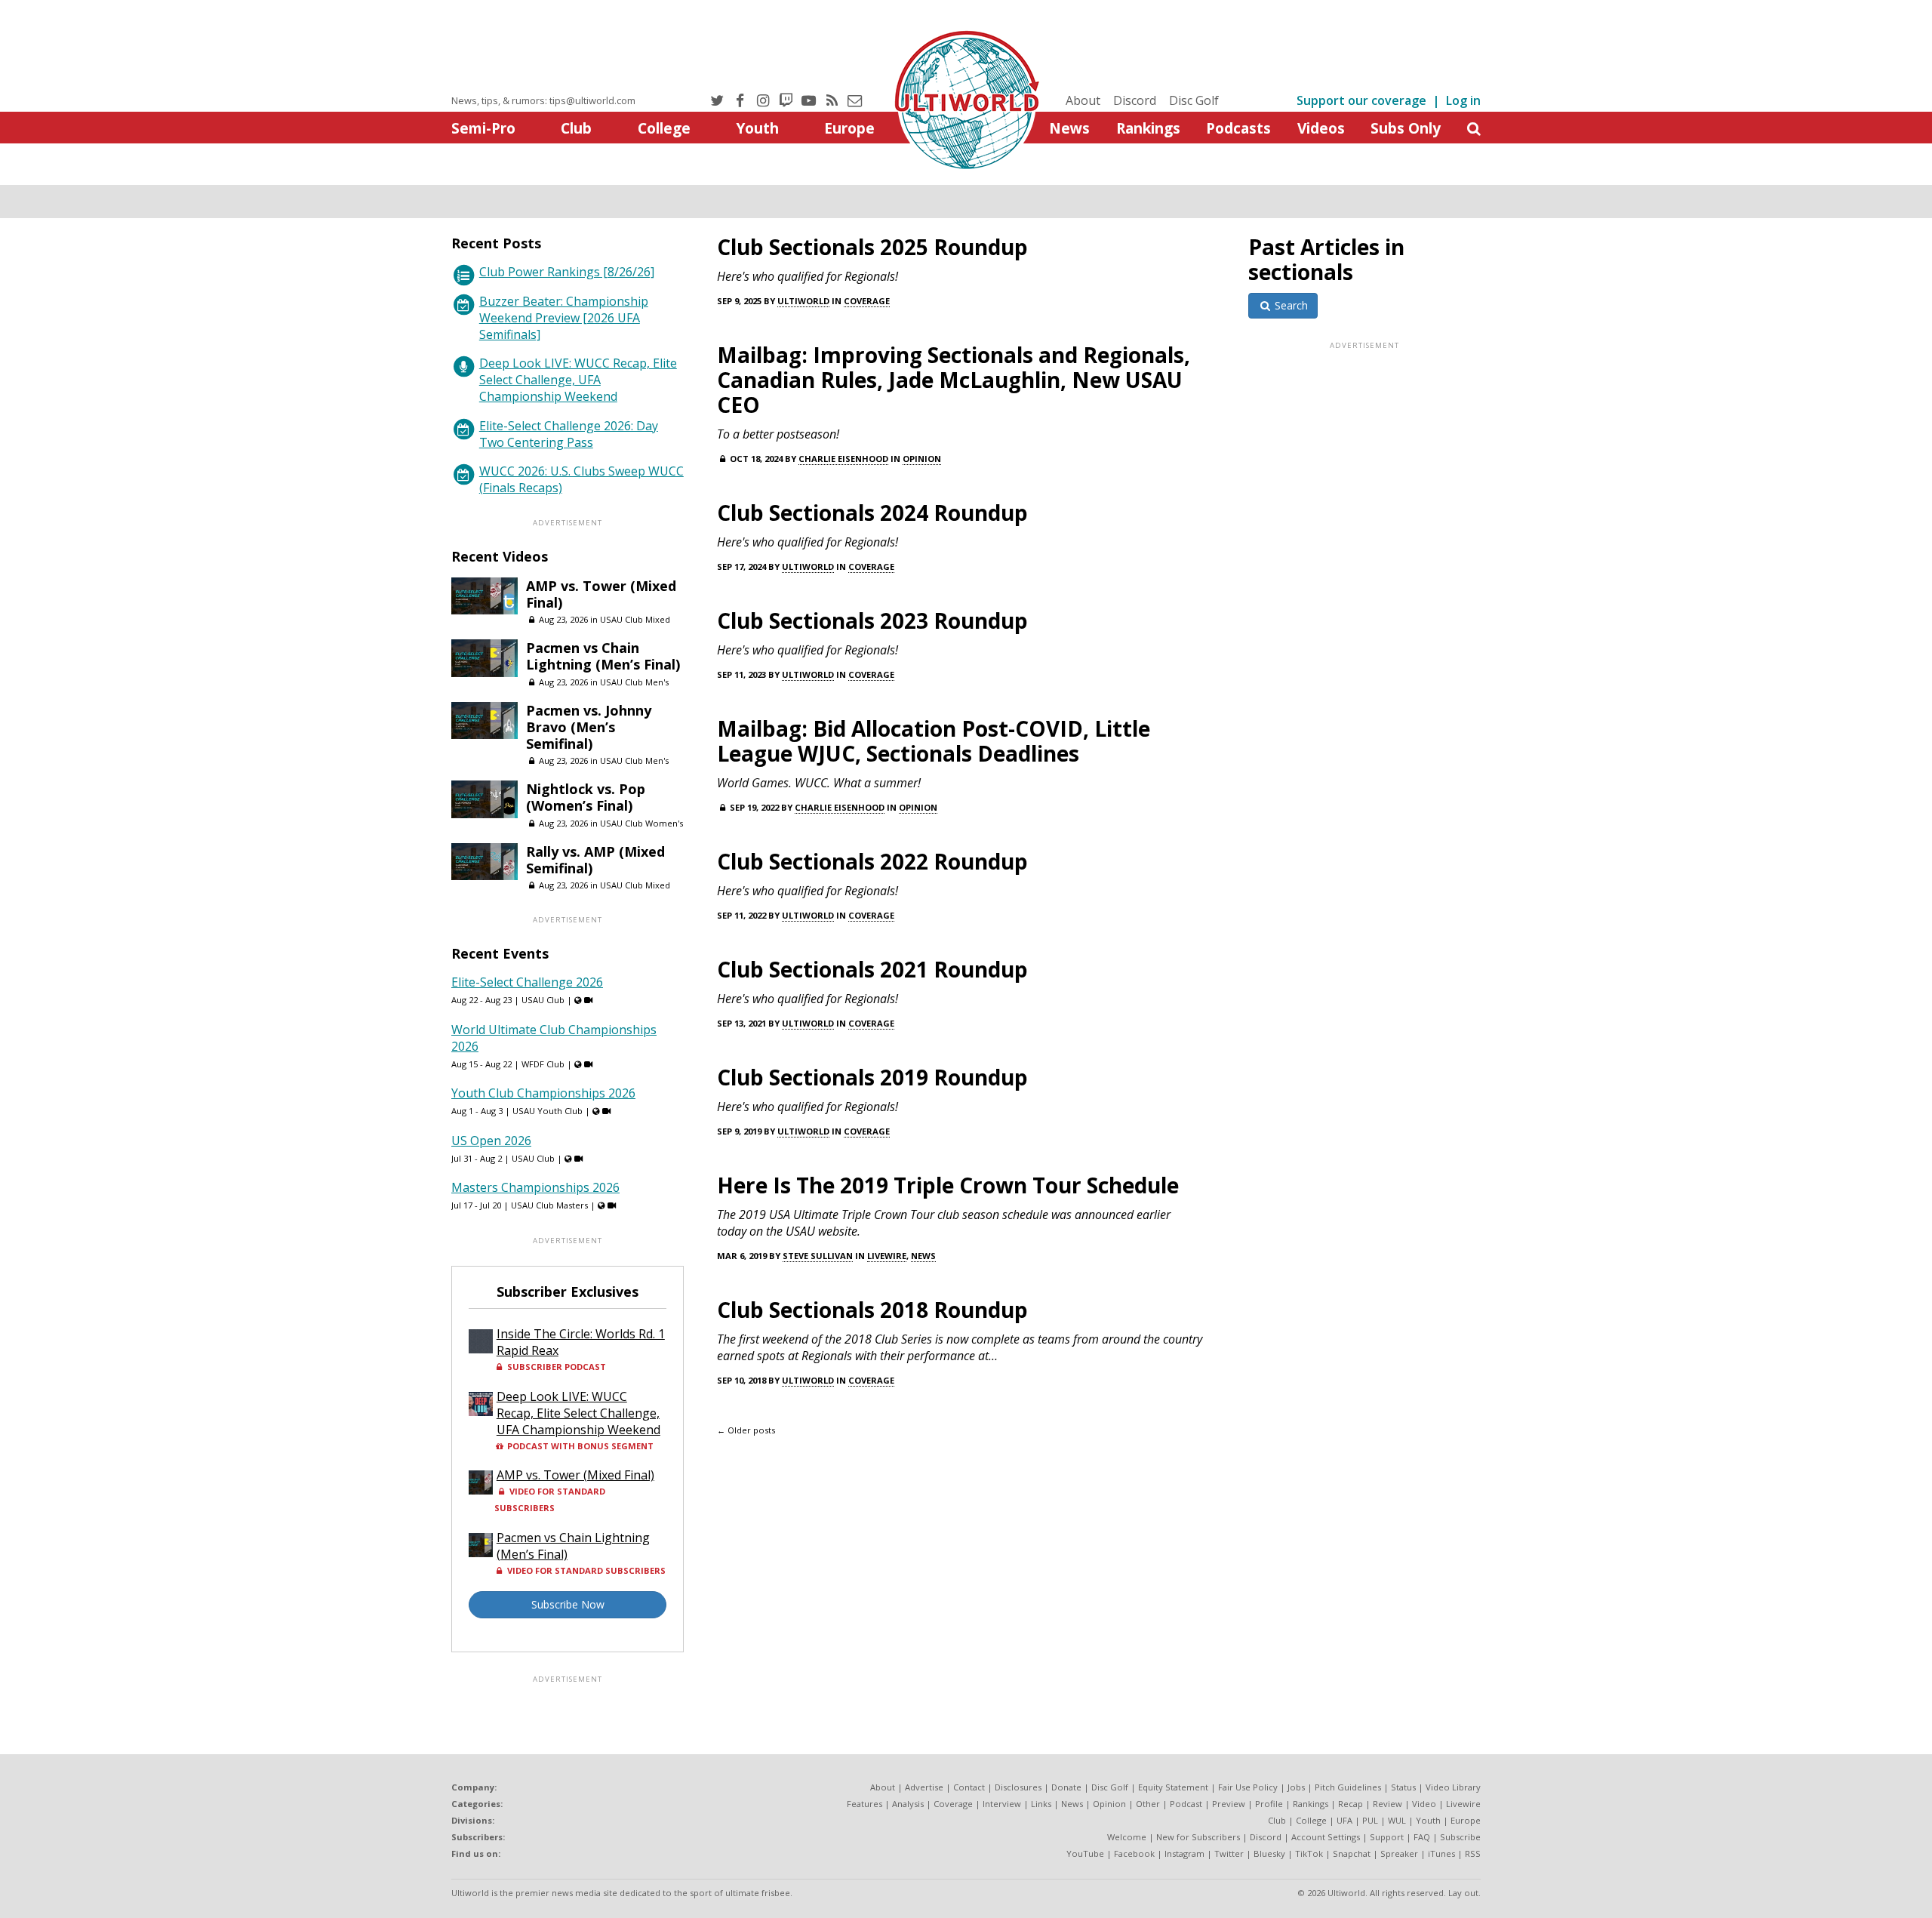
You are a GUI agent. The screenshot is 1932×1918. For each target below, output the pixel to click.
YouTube (1085, 1853)
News (1069, 128)
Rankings (1148, 128)
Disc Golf (1194, 100)
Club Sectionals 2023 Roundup (872, 620)
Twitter (1229, 1853)
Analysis (908, 1804)
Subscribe (1460, 1837)
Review (1387, 1804)
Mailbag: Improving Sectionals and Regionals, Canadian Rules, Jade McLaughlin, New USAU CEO (954, 380)
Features (864, 1804)
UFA (1344, 1820)
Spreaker (1399, 1853)
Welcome (1127, 1837)
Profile (1269, 1804)
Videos (1321, 128)
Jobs (1296, 1787)
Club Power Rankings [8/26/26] (567, 272)
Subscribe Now (568, 1604)
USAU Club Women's (641, 823)
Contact (969, 1787)
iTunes (1441, 1853)
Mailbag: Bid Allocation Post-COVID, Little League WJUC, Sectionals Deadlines (934, 741)
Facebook (1134, 1853)
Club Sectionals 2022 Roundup (872, 861)
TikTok (1309, 1853)
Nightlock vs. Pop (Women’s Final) (586, 797)
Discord (1135, 100)
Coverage (867, 301)
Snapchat (1352, 1853)
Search (1290, 305)
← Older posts (746, 1430)
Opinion (922, 459)
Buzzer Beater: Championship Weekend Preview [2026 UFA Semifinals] (564, 318)
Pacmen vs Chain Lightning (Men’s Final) (603, 656)
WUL (1397, 1820)
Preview (1229, 1804)
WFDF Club (543, 1064)
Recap (1351, 1804)
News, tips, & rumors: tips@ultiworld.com (543, 100)
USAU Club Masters (549, 1205)
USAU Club (543, 1000)
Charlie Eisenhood (843, 459)
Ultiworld (803, 301)
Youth (757, 128)
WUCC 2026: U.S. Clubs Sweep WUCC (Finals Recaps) (581, 479)
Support (1387, 1837)
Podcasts (1238, 128)
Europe (849, 128)
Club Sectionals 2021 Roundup (872, 969)
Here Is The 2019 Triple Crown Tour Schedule (948, 1185)
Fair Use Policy (1248, 1787)
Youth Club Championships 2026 (543, 1093)
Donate (1066, 1787)
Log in (1463, 100)
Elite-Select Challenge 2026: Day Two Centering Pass (569, 434)
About (1083, 100)
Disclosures (1018, 1787)
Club (576, 128)
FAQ (1422, 1837)
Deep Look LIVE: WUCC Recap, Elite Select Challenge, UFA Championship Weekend (578, 380)
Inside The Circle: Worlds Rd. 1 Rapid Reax (581, 1342)
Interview (1002, 1804)
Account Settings (1326, 1837)
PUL (1370, 1820)
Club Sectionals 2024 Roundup (872, 513)
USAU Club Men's (634, 682)
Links (1041, 1804)
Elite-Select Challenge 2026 (527, 982)
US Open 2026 (491, 1141)
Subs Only (1406, 128)
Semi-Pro (483, 128)
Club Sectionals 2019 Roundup (872, 1077)
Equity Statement (1173, 1787)
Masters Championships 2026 (535, 1187)
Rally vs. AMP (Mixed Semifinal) (595, 860)
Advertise (924, 1787)
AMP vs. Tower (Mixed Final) (601, 594)
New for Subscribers (1198, 1837)
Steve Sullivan (818, 1256)
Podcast (1186, 1804)
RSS (1473, 1853)
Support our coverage (1361, 100)
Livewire (887, 1256)
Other (1148, 1804)
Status (1403, 1787)
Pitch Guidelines (1348, 1787)
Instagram (1184, 1853)
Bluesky (1269, 1853)
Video (1424, 1804)
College (664, 128)
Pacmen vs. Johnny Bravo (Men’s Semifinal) (589, 727)
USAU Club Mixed (635, 619)
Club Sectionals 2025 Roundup (872, 247)
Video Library (1453, 1787)
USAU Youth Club (548, 1111)
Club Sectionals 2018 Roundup (872, 1310)
